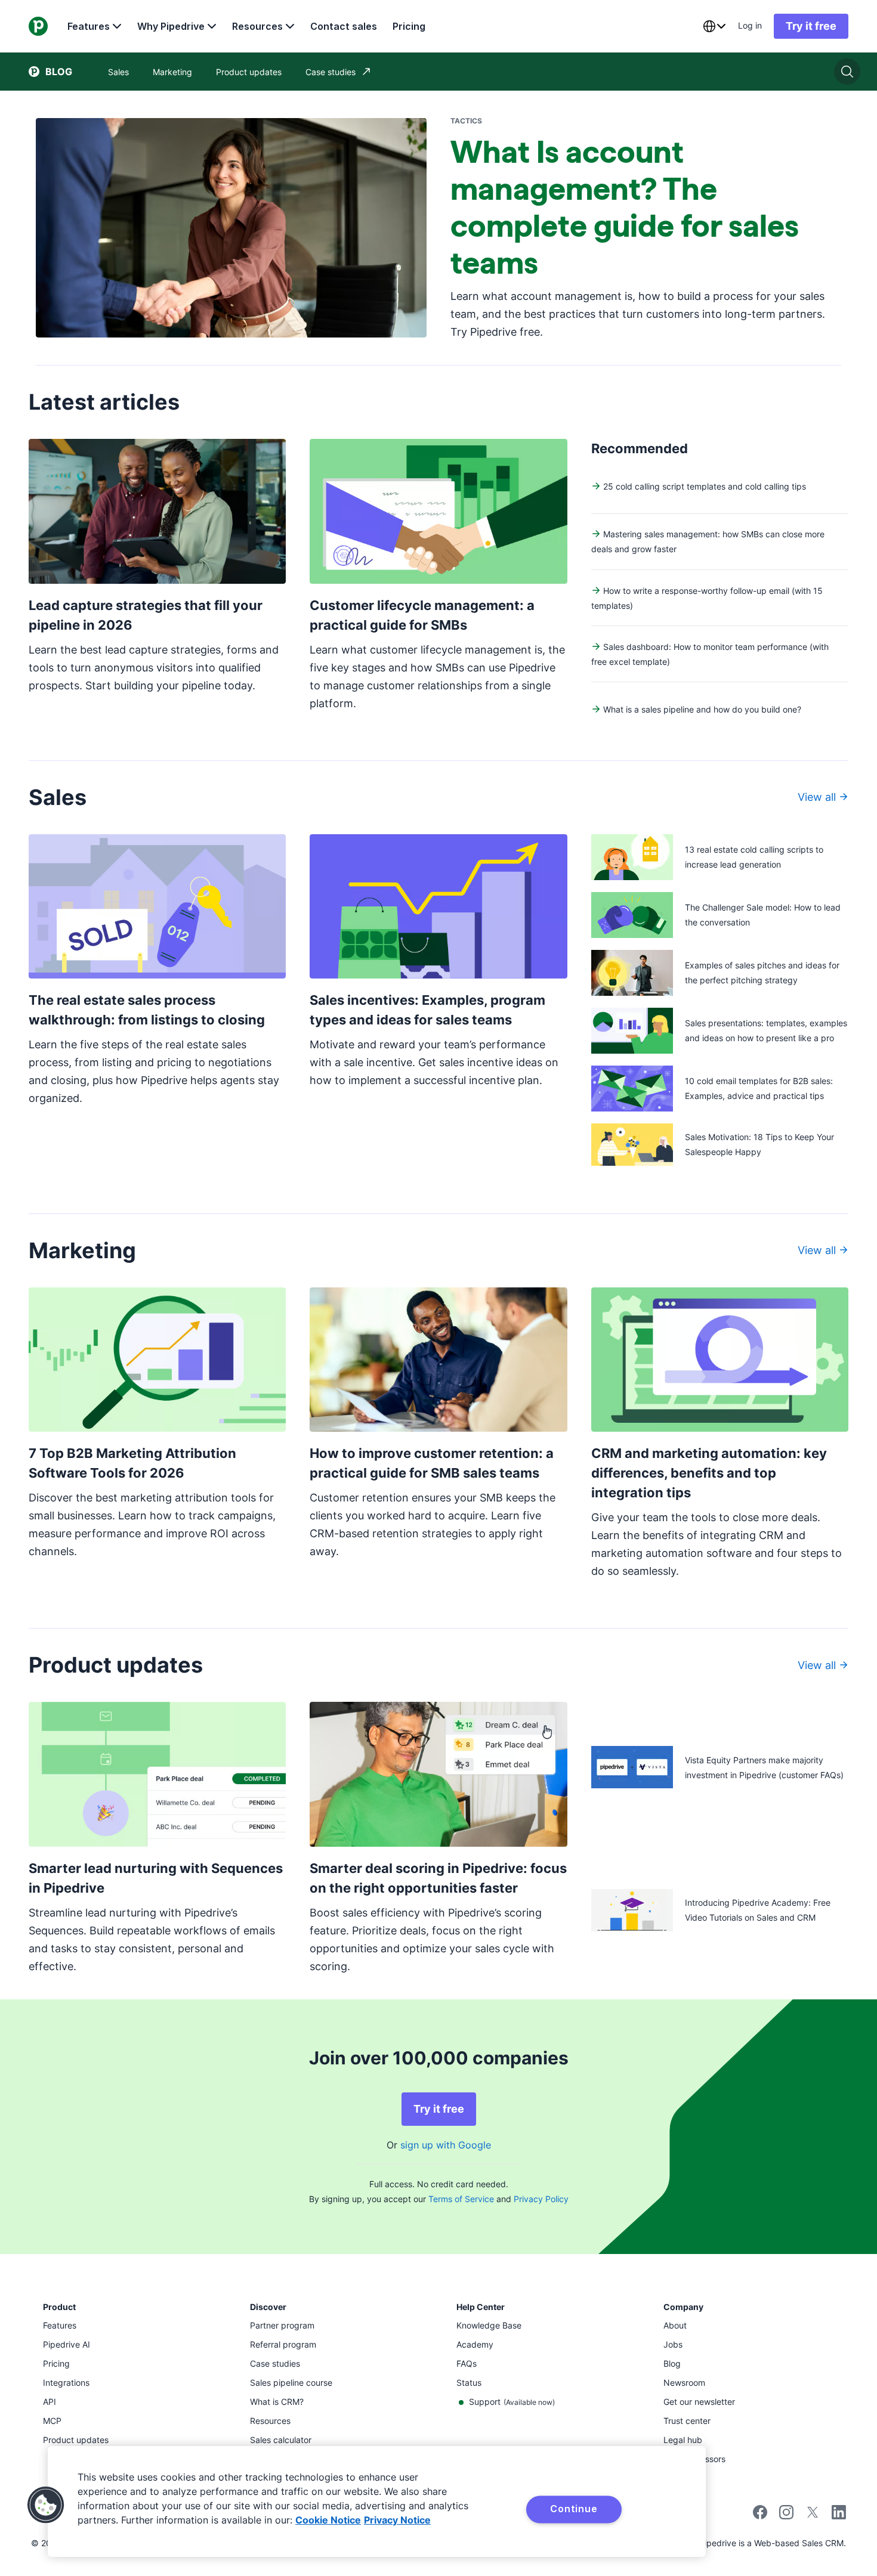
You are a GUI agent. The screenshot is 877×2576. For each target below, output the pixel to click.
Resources (257, 26)
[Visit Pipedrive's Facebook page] (760, 2516)
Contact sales (344, 26)
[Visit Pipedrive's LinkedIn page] (839, 2514)
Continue (574, 2509)
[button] (46, 2505)
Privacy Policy (541, 2199)
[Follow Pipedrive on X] (813, 2516)
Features (89, 26)
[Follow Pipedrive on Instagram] (786, 2516)
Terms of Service (461, 2199)
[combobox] (714, 26)
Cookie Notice (328, 2520)
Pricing (409, 26)
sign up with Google (446, 2145)
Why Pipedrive (171, 26)
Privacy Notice (397, 2520)
